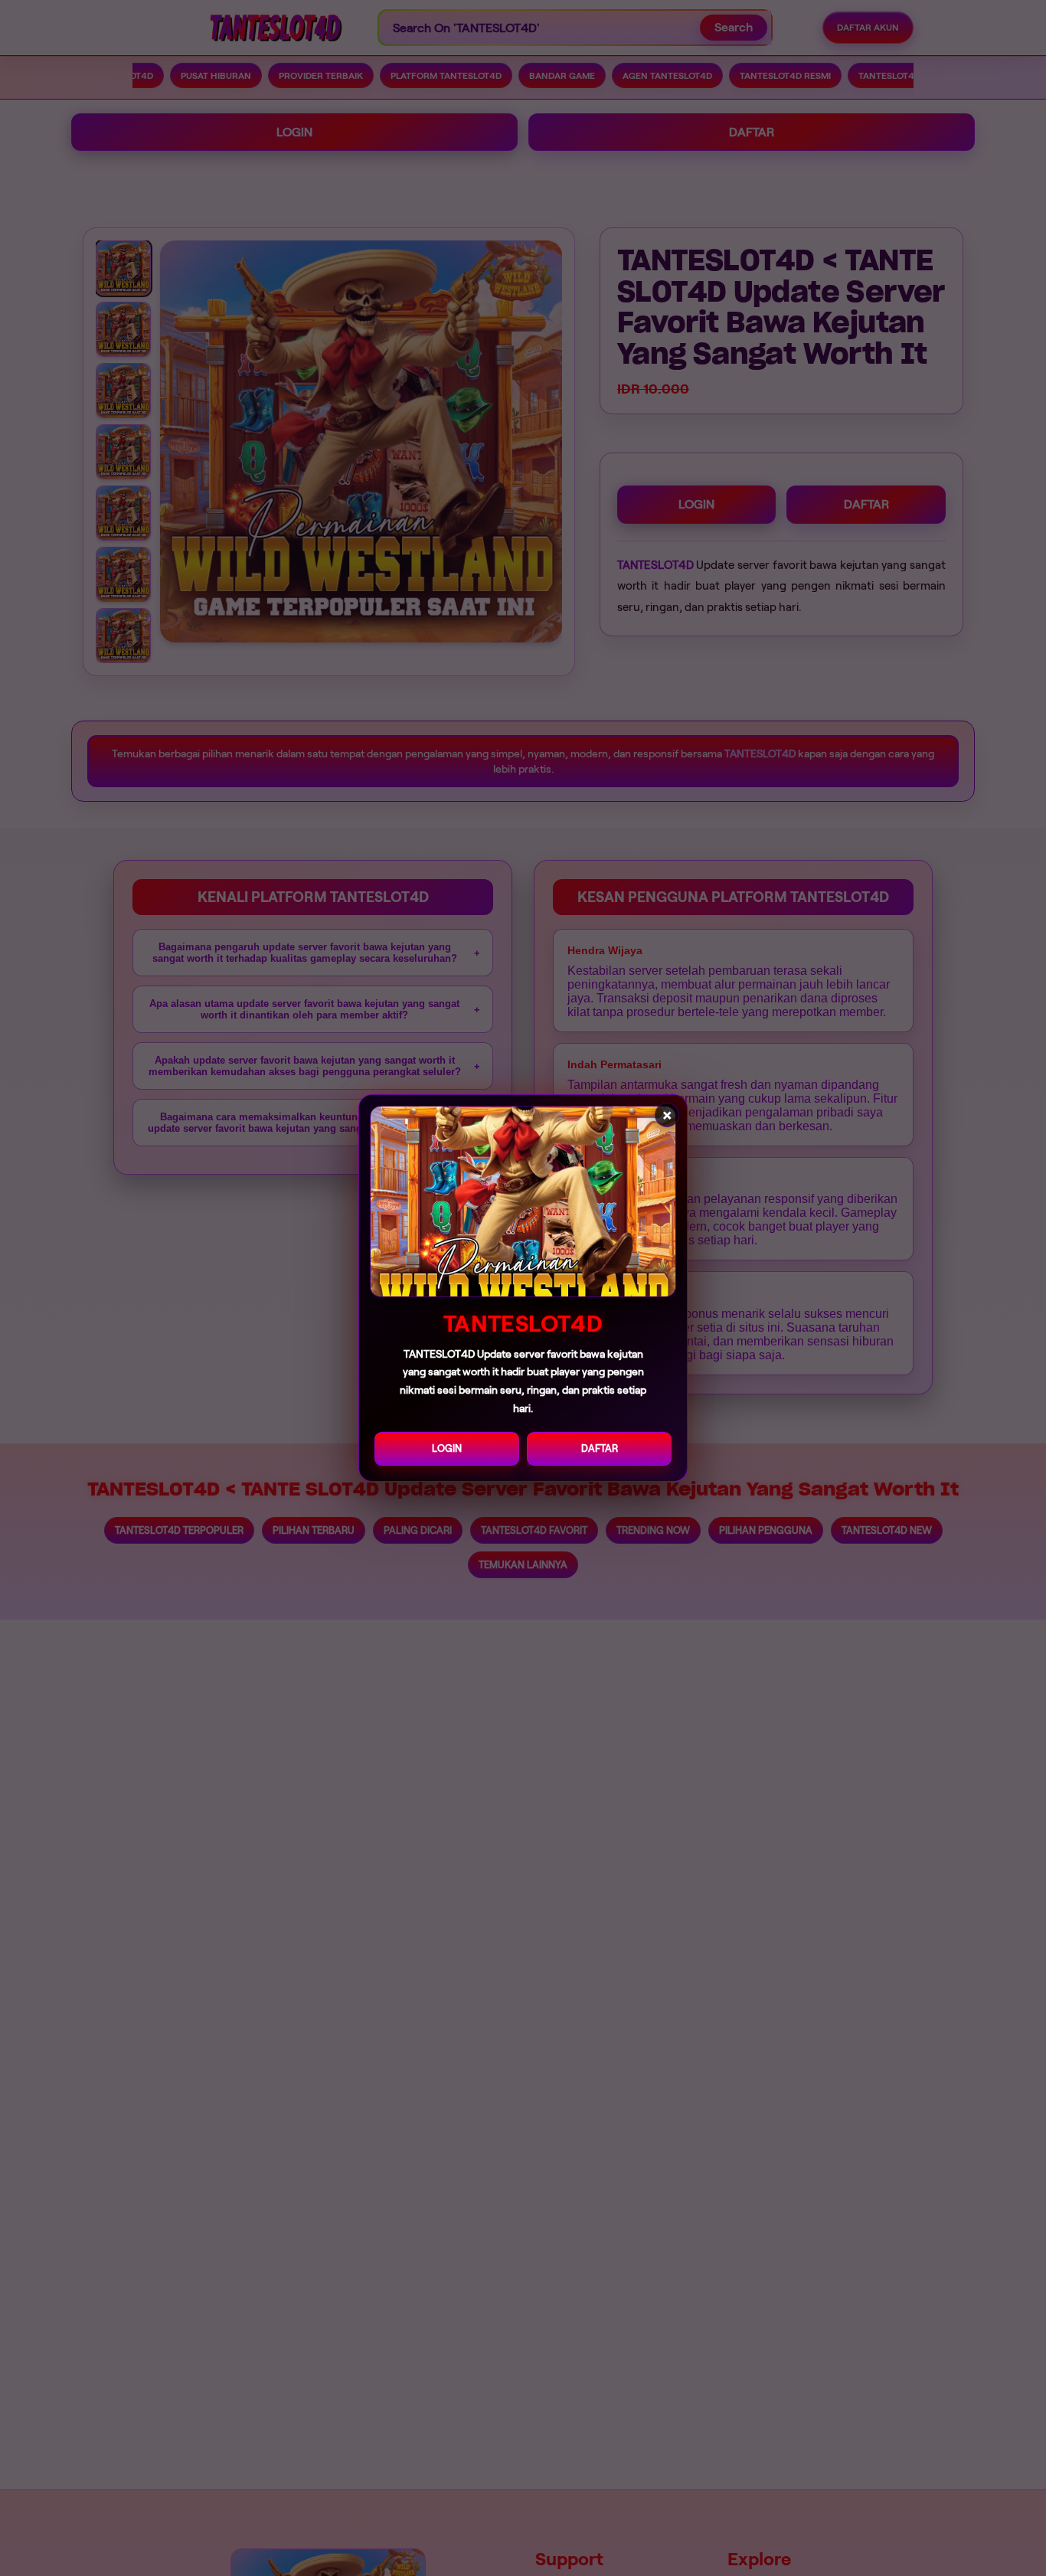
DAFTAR (600, 1448)
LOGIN (447, 1448)
